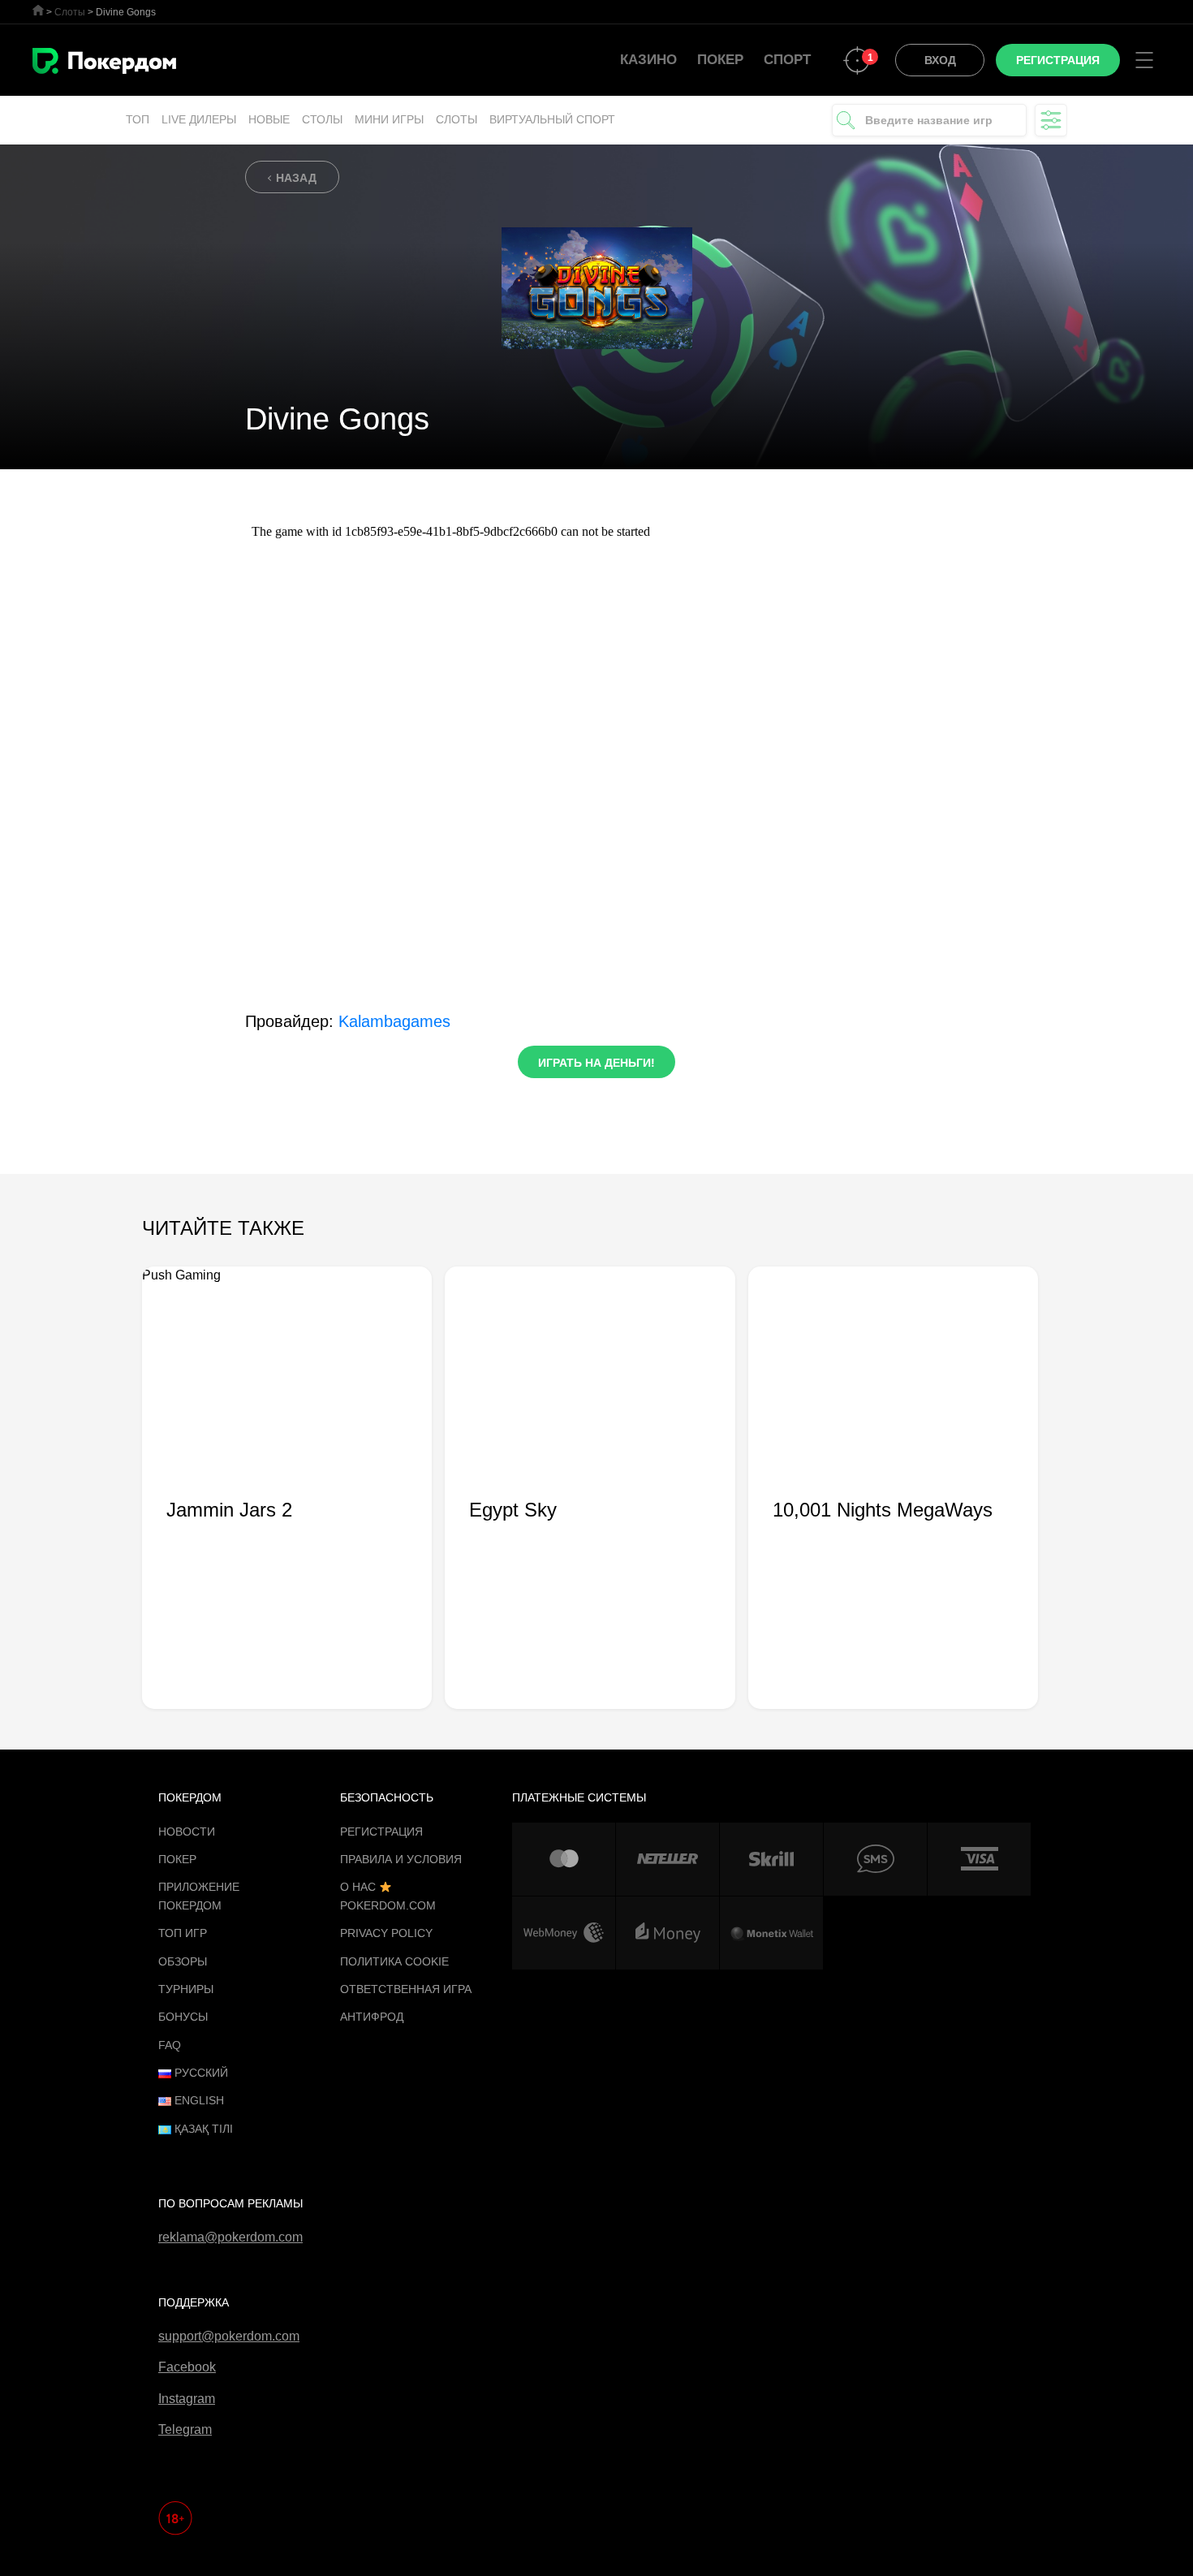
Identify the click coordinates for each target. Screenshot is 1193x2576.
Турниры (186, 1989)
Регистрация (381, 1832)
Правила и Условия (401, 1859)
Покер (720, 60)
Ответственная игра (406, 1989)
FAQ (170, 2045)
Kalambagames (394, 1021)
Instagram (187, 2399)
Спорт (787, 60)
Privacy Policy (386, 1933)
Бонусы (183, 2017)
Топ (138, 119)
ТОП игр (183, 1933)
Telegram (185, 2429)
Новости (187, 1832)
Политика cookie (394, 1961)
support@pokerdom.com (229, 2336)
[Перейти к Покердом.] (38, 10)
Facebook (187, 2367)
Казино (648, 60)
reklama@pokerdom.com (230, 2237)
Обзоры (183, 1961)
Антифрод (372, 2017)
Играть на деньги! (596, 1063)
